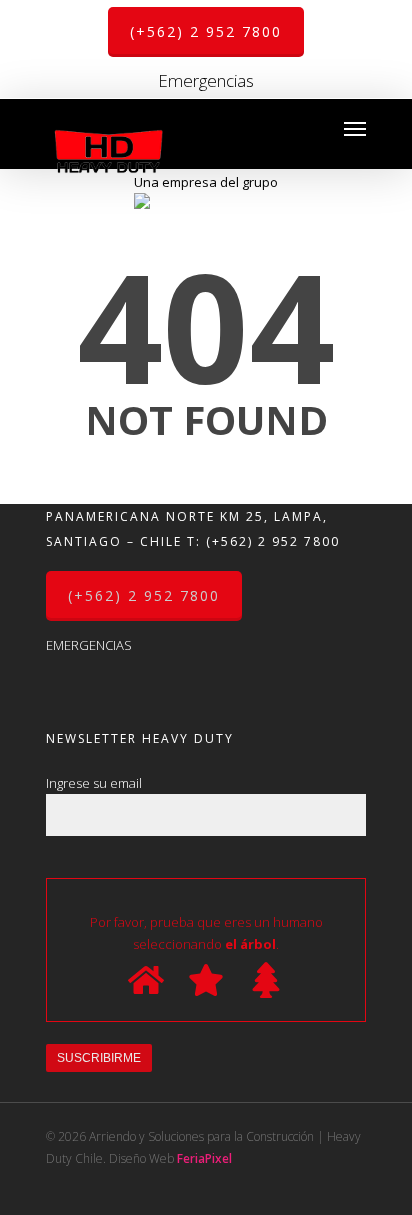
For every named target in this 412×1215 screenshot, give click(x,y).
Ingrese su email (94, 783)
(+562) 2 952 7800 (273, 541)
